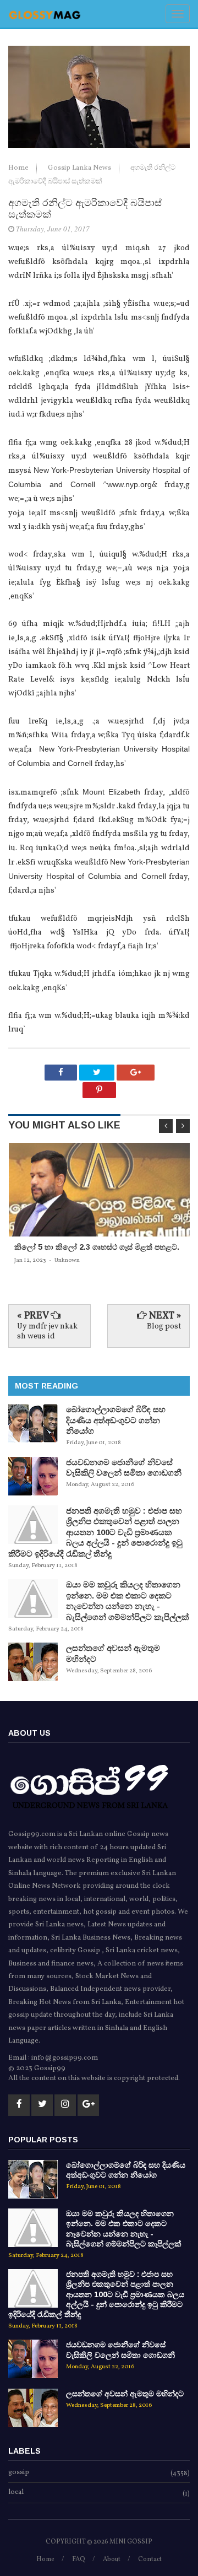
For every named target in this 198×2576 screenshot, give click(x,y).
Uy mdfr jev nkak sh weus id (47, 1332)
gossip (19, 2473)
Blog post (164, 1327)
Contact (150, 2559)
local (16, 2493)
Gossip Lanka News (80, 168)
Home (19, 168)
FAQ (79, 2559)
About (112, 2559)
